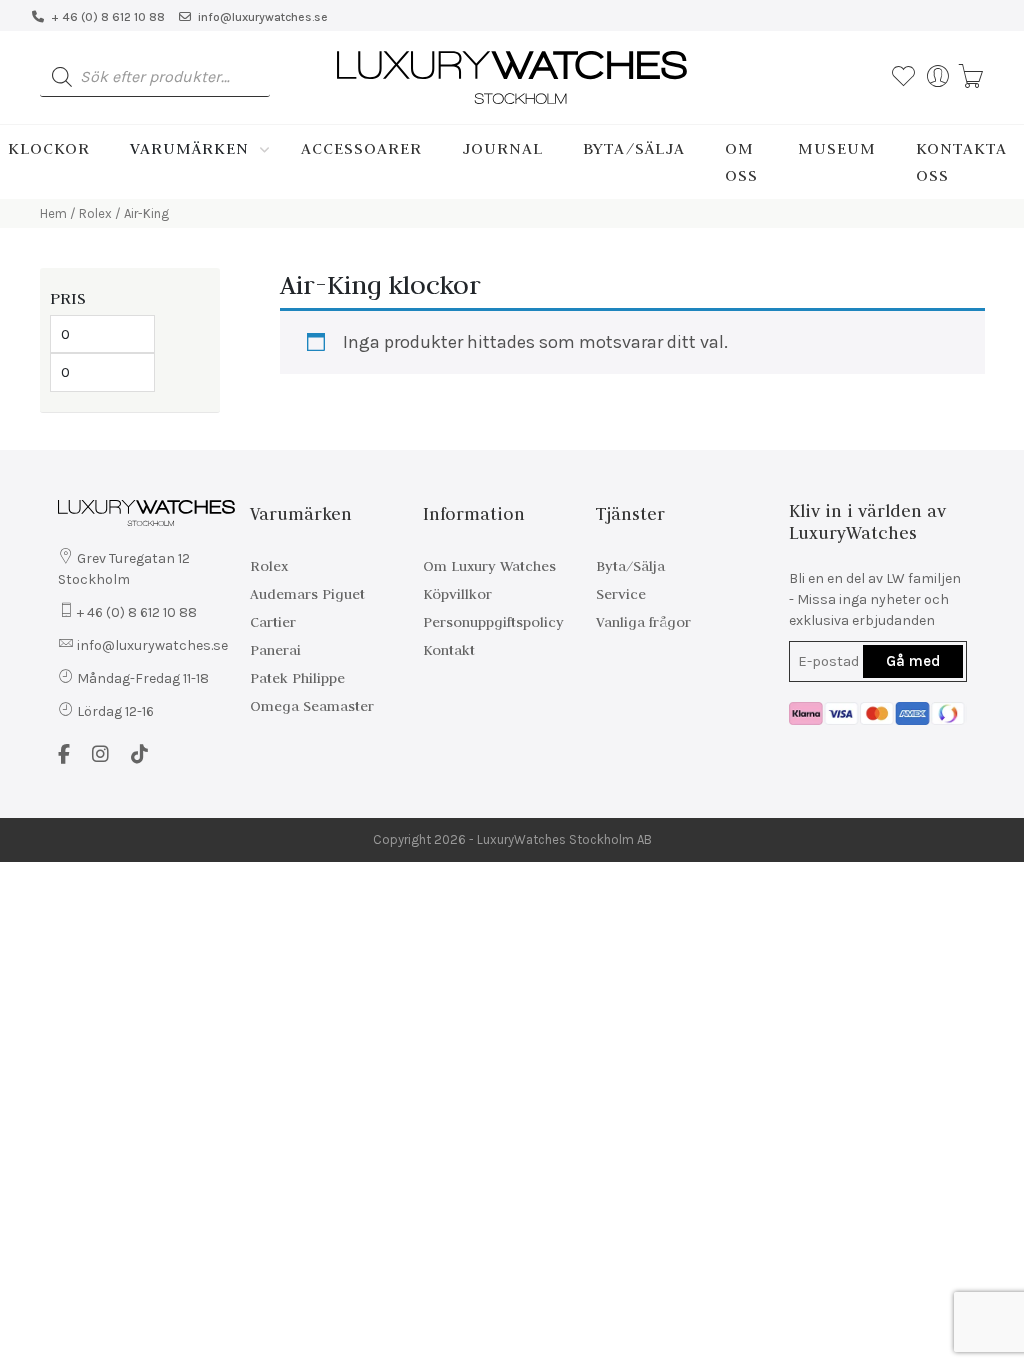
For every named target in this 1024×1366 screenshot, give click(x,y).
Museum (837, 148)
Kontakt (449, 650)
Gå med (913, 661)
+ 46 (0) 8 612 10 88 (108, 17)
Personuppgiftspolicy (493, 622)
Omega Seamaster (312, 706)
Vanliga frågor (643, 622)
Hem (53, 213)
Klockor (49, 148)
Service (621, 594)
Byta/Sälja (634, 148)
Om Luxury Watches (489, 566)
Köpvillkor (457, 594)
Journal (502, 148)
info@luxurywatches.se (263, 17)
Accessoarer (361, 148)
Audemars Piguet (307, 594)
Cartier (273, 622)
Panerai (275, 650)
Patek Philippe (297, 678)
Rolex (95, 213)
